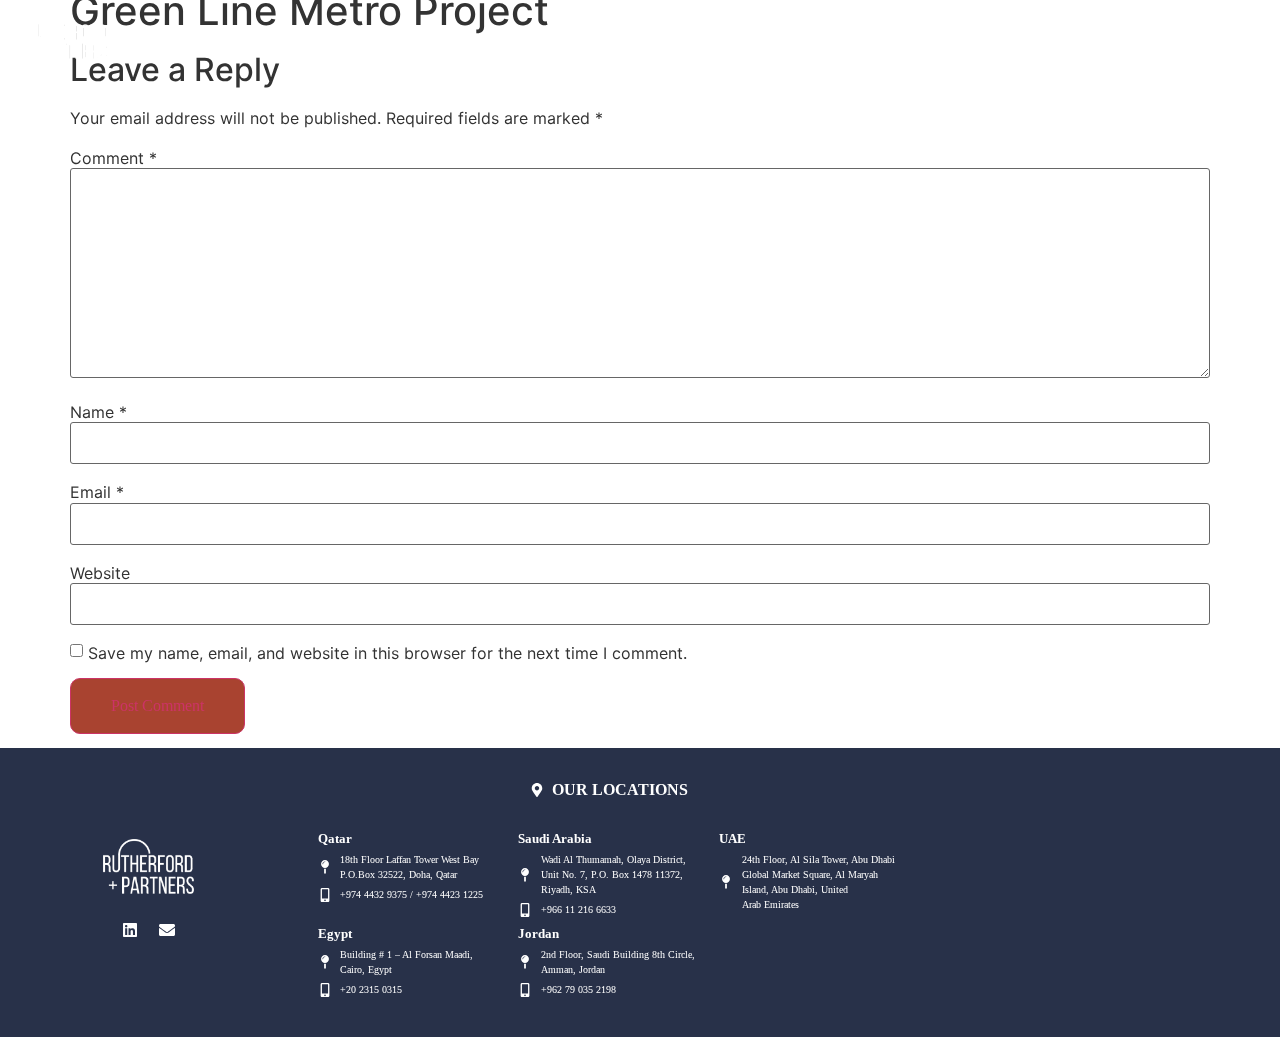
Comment (113, 158)
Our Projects (534, 35)
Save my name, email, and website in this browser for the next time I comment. (387, 653)
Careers (756, 35)
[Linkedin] (1157, 35)
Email (97, 492)
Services (425, 35)
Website (100, 573)
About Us (327, 35)
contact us (653, 35)
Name (98, 412)
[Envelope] (1197, 35)
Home (237, 35)
